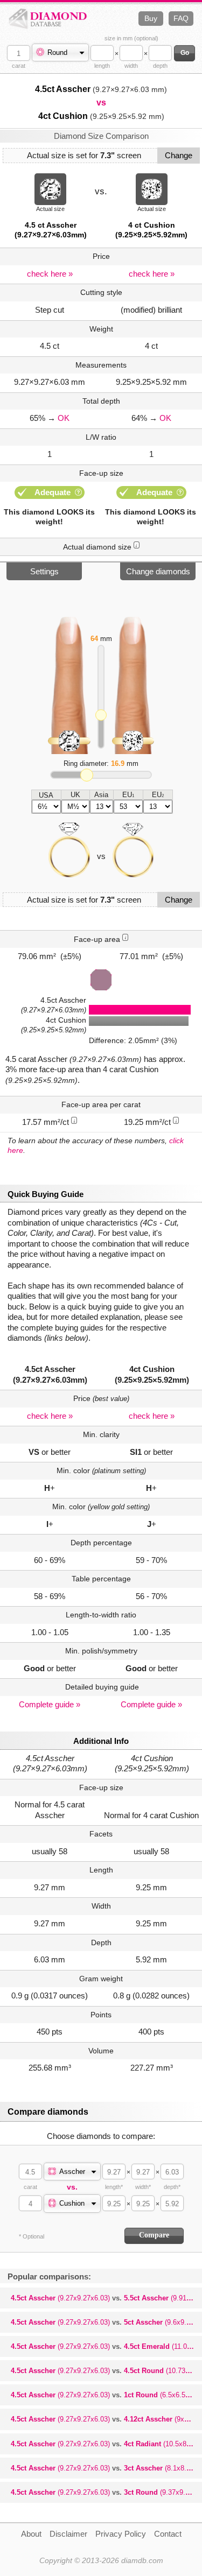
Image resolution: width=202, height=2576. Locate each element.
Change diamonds (158, 571)
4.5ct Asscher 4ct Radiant (106, 2444)
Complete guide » (50, 1704)
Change (179, 155)
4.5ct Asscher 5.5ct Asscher (106, 2298)
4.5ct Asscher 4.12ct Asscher (106, 2419)
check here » (50, 274)
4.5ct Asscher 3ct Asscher (106, 2468)
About (31, 2534)
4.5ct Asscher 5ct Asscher (106, 2322)
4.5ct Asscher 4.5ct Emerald (106, 2346)
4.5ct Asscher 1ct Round (106, 2395)
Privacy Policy (121, 2534)
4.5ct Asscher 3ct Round (106, 2492)
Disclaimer (68, 2534)
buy (151, 18)
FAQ (181, 18)
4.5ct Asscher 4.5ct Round (106, 2371)
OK (64, 418)
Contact (168, 2534)
